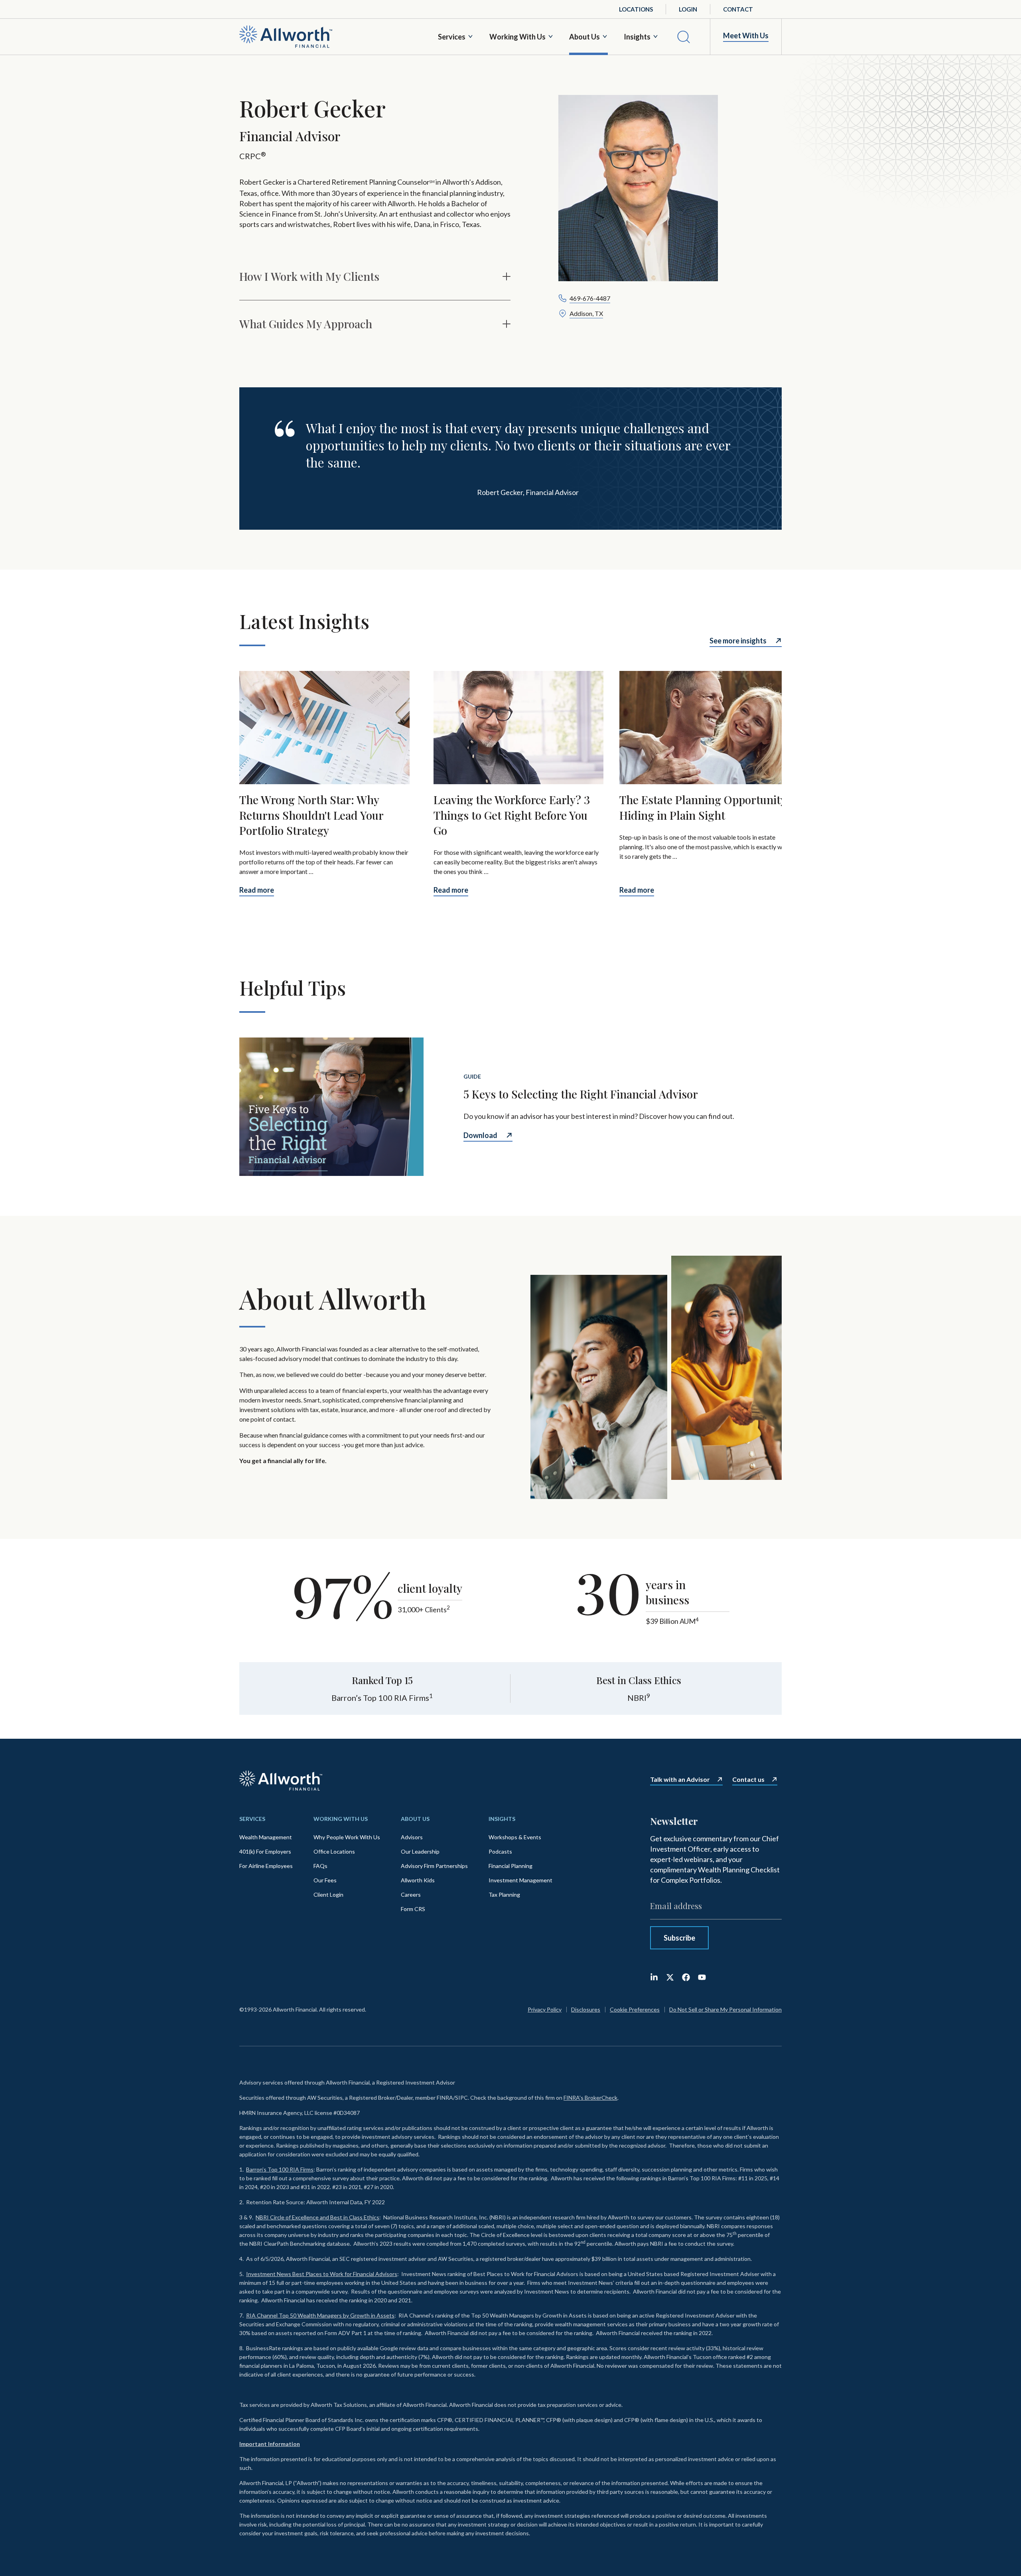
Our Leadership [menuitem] (420, 1851)
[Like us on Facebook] (686, 1977)
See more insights (738, 641)
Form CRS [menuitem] (413, 1909)
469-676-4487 (590, 298)
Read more (257, 890)
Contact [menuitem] (738, 9)
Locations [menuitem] (636, 9)
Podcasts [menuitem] (500, 1851)
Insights (637, 37)
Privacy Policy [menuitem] (545, 2009)
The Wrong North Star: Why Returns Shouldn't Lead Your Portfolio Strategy (311, 815)
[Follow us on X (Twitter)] (670, 1977)
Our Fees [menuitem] (325, 1880)
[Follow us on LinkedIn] (654, 1977)
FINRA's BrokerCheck (590, 2098)
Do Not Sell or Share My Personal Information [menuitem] (725, 2009)
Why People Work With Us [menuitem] (347, 1837)
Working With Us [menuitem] (341, 1819)
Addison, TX (586, 313)
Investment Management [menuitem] (520, 1880)
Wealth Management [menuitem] (266, 1837)
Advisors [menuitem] (412, 1837)
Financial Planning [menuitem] (510, 1866)
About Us (584, 37)
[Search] (684, 37)
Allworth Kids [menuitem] (418, 1880)
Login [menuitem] (688, 9)
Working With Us (517, 37)
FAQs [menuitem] (320, 1866)
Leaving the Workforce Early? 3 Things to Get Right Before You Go (512, 815)
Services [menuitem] (252, 1819)
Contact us (748, 1779)
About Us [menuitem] (415, 1819)
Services (452, 37)
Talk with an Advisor (680, 1779)
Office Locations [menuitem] (334, 1851)
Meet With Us (746, 36)
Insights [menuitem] (502, 1819)
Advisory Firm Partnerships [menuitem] (434, 1866)
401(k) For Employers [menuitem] (265, 1851)
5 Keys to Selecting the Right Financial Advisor (581, 1094)
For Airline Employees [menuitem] (266, 1866)
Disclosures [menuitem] (586, 2009)
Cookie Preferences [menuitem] (635, 2009)
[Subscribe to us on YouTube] (702, 1977)
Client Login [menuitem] (328, 1895)
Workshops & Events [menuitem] (515, 1837)
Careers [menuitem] (411, 1895)
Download (480, 1135)
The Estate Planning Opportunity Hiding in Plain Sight (703, 808)
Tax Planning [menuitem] (504, 1895)
